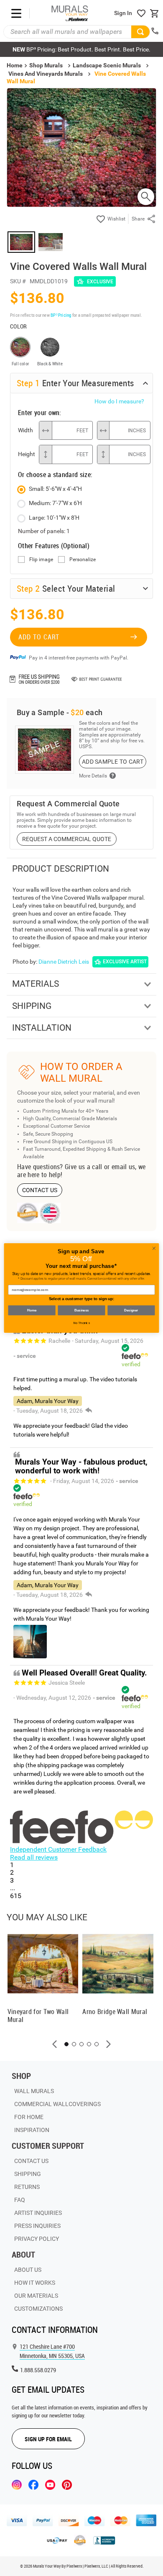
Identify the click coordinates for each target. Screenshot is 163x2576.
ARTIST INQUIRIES (38, 2213)
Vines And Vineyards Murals (46, 74)
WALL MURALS (34, 2091)
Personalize (83, 560)
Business (81, 1310)
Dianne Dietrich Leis (64, 962)
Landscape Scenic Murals (107, 65)
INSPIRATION (32, 2130)
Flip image (41, 560)
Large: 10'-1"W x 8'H (54, 518)
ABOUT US (28, 2270)
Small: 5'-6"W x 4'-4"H (55, 489)
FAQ (20, 2200)
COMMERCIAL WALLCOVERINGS (57, 2104)
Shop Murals (46, 65)
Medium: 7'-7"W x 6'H (55, 503)
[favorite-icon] (141, 13)
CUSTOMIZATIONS (38, 2309)
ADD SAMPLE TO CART (113, 762)
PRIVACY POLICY (37, 2239)
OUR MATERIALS (36, 2296)
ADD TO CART (39, 637)
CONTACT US (40, 1190)
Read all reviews (34, 1857)
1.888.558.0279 (38, 2370)
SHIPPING (28, 2174)
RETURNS (27, 2187)
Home (32, 1310)
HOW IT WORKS (35, 2283)
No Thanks (82, 1323)
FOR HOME (29, 2117)
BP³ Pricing (61, 315)
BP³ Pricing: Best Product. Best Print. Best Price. (81, 49)
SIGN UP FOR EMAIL (48, 2439)
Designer (131, 1310)
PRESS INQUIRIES (37, 2226)
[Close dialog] (154, 1248)
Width (25, 430)
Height (26, 454)
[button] (55, 2044)
